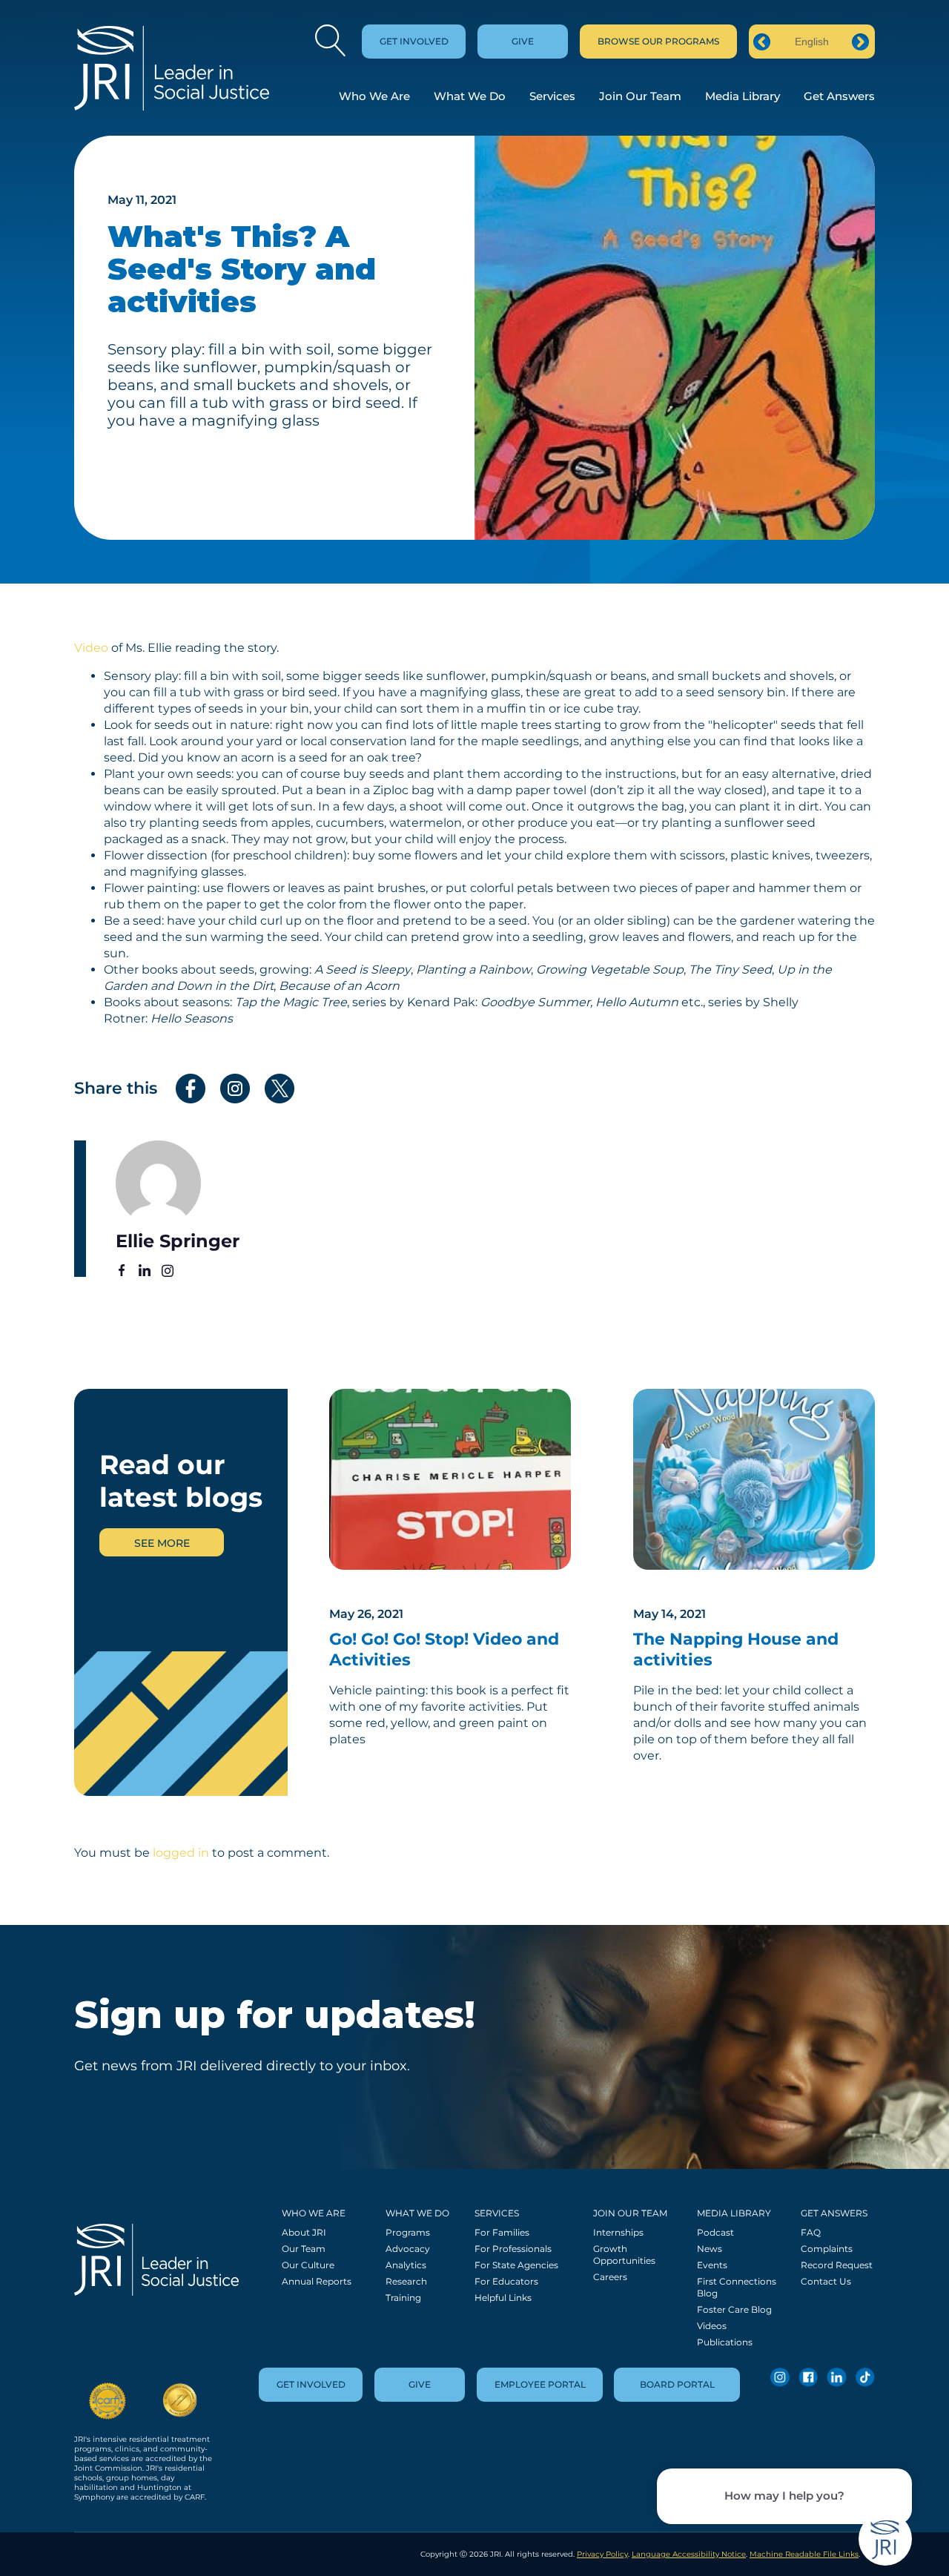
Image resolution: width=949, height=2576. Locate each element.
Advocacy (408, 2249)
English (812, 42)
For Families (502, 2232)
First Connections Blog (737, 2287)
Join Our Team (640, 96)
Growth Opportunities (624, 2255)
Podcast (715, 2232)
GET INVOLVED (414, 41)
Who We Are (374, 96)
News (710, 2249)
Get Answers (839, 96)
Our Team (304, 2249)
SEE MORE (162, 1543)
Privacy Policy (602, 2554)
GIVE (523, 41)
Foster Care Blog (734, 2309)
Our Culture (308, 2265)
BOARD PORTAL (677, 2384)
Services (552, 96)
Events (712, 2265)
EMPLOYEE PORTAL (540, 2384)
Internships (618, 2232)
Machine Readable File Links (804, 2554)
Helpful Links (503, 2298)
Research (406, 2281)
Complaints (827, 2249)
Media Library (743, 96)
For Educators (506, 2281)
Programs (408, 2232)
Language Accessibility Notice (689, 2554)
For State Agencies (516, 2265)
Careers (610, 2277)
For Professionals (513, 2249)
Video (91, 648)
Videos (712, 2326)
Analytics (406, 2265)
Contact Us (826, 2281)
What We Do (470, 96)
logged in (181, 1853)
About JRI (304, 2232)
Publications (725, 2342)
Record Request (837, 2265)
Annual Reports (317, 2281)
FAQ (811, 2232)
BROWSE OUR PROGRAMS (658, 41)
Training (403, 2298)
